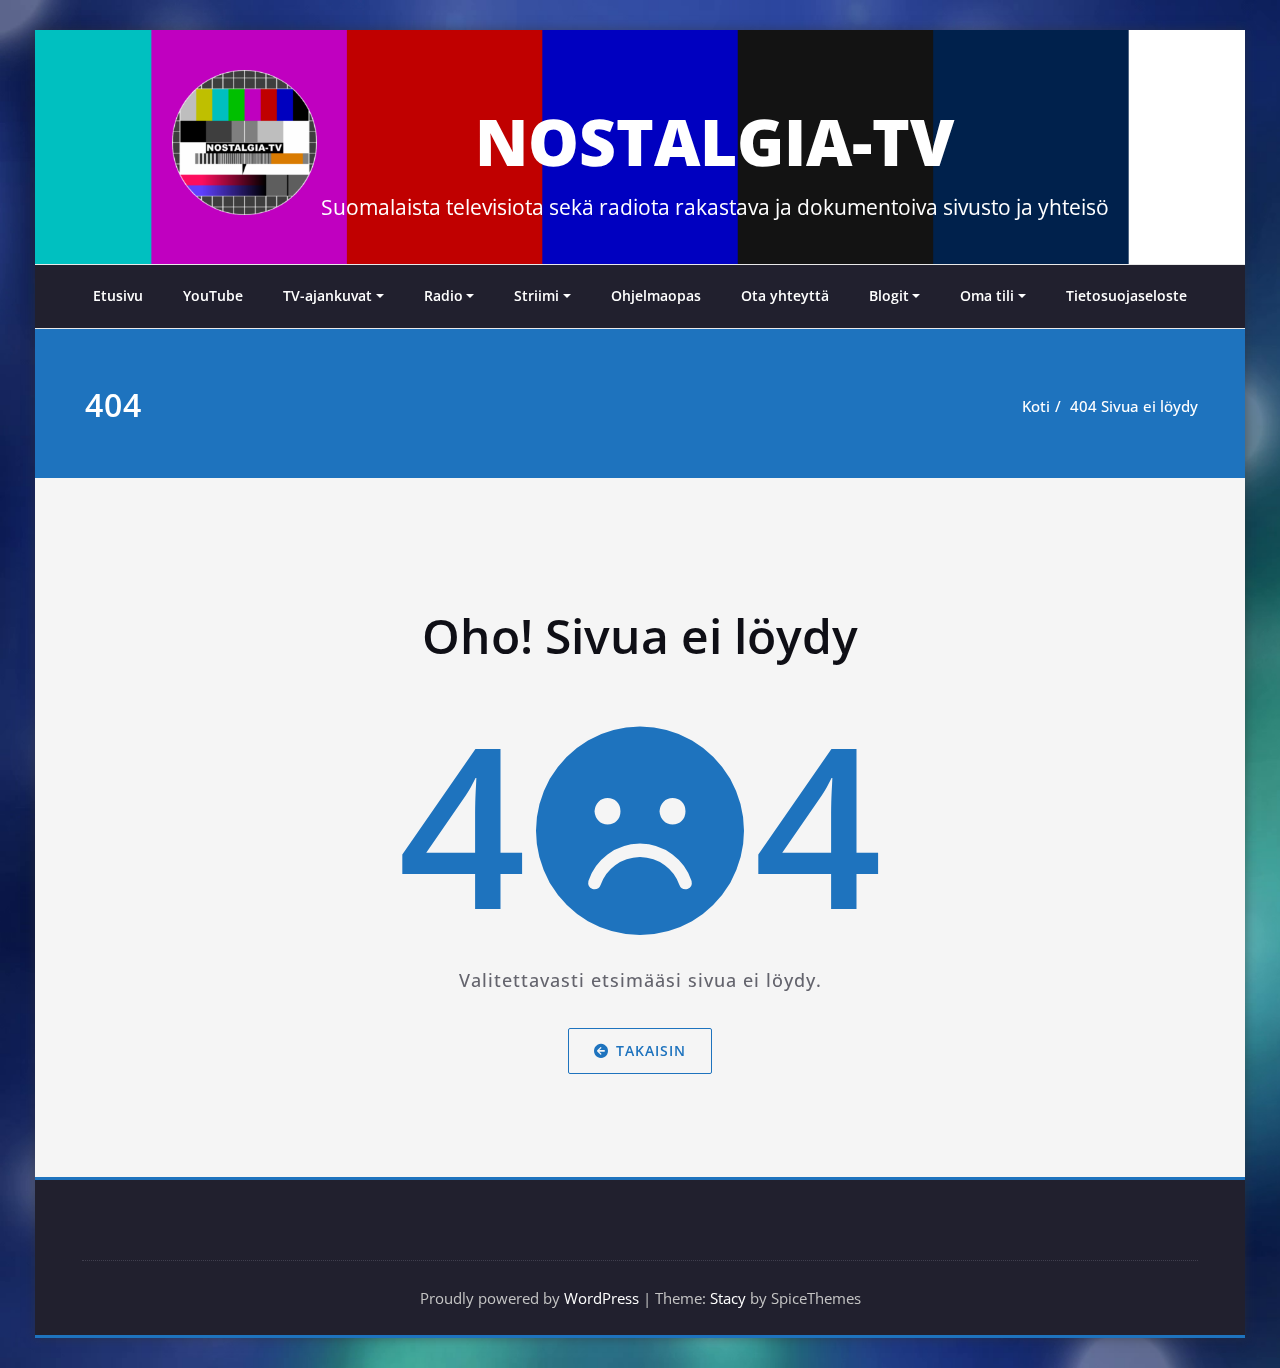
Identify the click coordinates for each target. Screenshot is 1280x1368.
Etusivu (118, 295)
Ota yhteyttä (785, 295)
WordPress (601, 1298)
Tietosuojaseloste (1126, 295)
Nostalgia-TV (714, 141)
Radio (443, 295)
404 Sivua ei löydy (1134, 406)
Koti (1036, 406)
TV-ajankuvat (327, 295)
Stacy (728, 1298)
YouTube (213, 295)
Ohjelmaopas (656, 295)
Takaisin (651, 1050)
